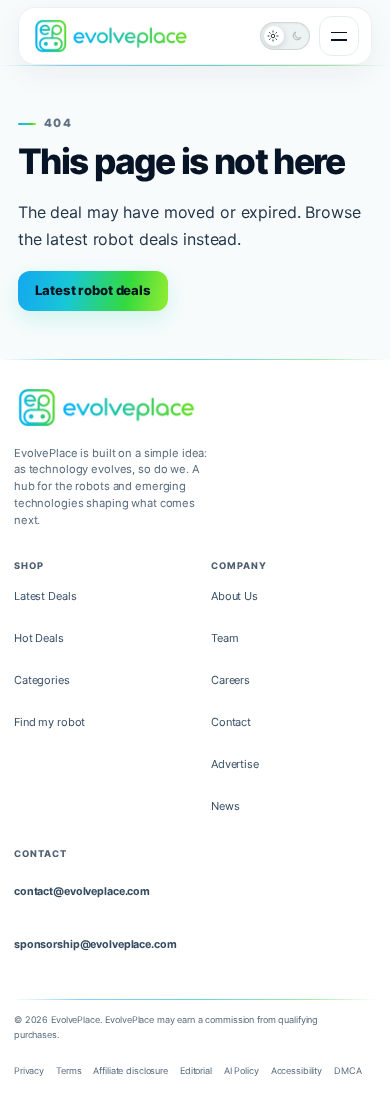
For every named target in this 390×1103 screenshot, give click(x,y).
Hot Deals (39, 638)
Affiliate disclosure (130, 1070)
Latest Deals (45, 596)
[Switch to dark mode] (285, 36)
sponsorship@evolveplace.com (95, 944)
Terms (68, 1070)
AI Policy (241, 1070)
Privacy (29, 1070)
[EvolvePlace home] (111, 35)
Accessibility (296, 1070)
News (225, 806)
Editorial (196, 1070)
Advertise (235, 764)
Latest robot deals (93, 290)
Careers (230, 680)
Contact (231, 722)
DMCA (348, 1070)
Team (225, 638)
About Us (234, 596)
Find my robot (49, 722)
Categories (42, 680)
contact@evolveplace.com (82, 891)
